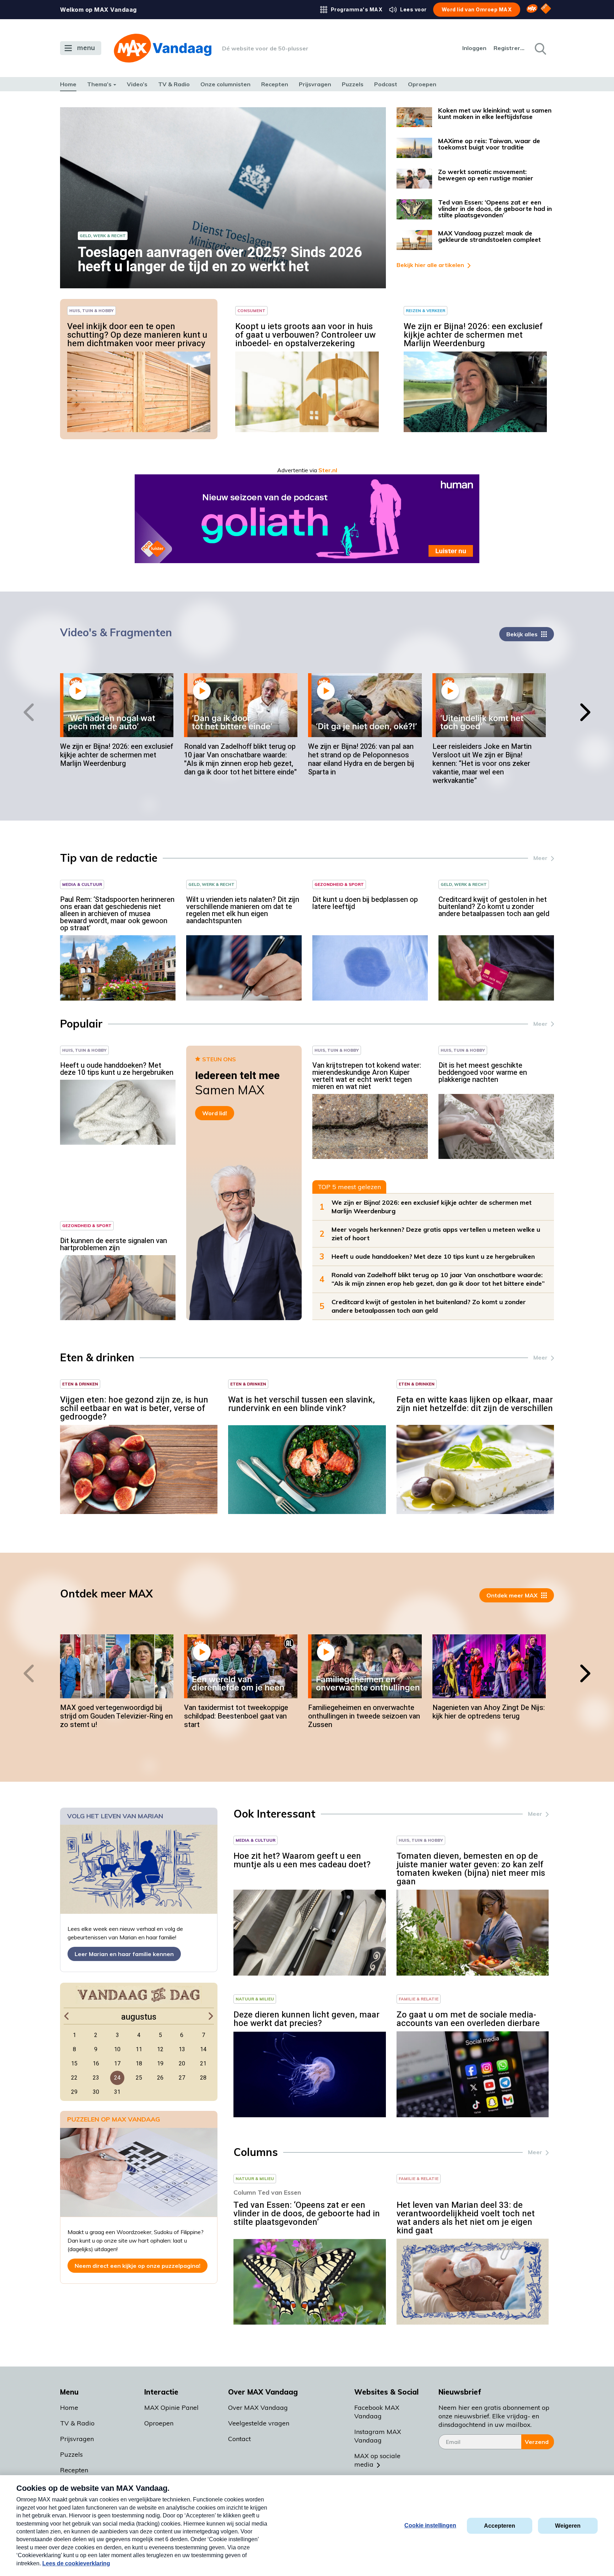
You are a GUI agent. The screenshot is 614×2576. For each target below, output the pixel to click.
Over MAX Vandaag (258, 2408)
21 (203, 2064)
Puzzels (353, 84)
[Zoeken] (540, 48)
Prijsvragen (315, 84)
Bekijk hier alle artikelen (430, 265)
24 (117, 2078)
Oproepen (422, 84)
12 (160, 2049)
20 (182, 2064)
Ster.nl (328, 470)
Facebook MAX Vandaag (377, 2412)
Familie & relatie (419, 1999)
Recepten (275, 84)
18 (139, 2064)
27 (182, 2078)
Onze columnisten (225, 84)
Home (68, 84)
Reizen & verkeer (426, 311)
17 (117, 2064)
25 (139, 2078)
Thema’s (99, 84)
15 (74, 2064)
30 (96, 2092)
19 (160, 2064)
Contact (239, 2439)
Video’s (137, 84)
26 (160, 2078)
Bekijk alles (522, 634)
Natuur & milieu (255, 1999)
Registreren (510, 48)
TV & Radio (174, 84)
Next (589, 712)
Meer (540, 858)
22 (74, 2078)
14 (203, 2049)
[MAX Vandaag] (163, 48)
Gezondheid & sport (339, 884)
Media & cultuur (82, 884)
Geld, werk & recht (103, 236)
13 (182, 2049)
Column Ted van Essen (267, 2192)
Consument (251, 311)
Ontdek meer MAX (512, 1595)
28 (203, 2078)
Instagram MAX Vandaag (378, 2436)
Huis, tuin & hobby (91, 311)
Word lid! (215, 1113)
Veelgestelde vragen (259, 2423)
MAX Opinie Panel (171, 2408)
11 (139, 2049)
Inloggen (474, 48)
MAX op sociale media (377, 2460)
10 (117, 2049)
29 (74, 2092)
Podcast (386, 84)
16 (96, 2064)
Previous (25, 712)
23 (96, 2078)
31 (117, 2092)
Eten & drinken (80, 1384)
